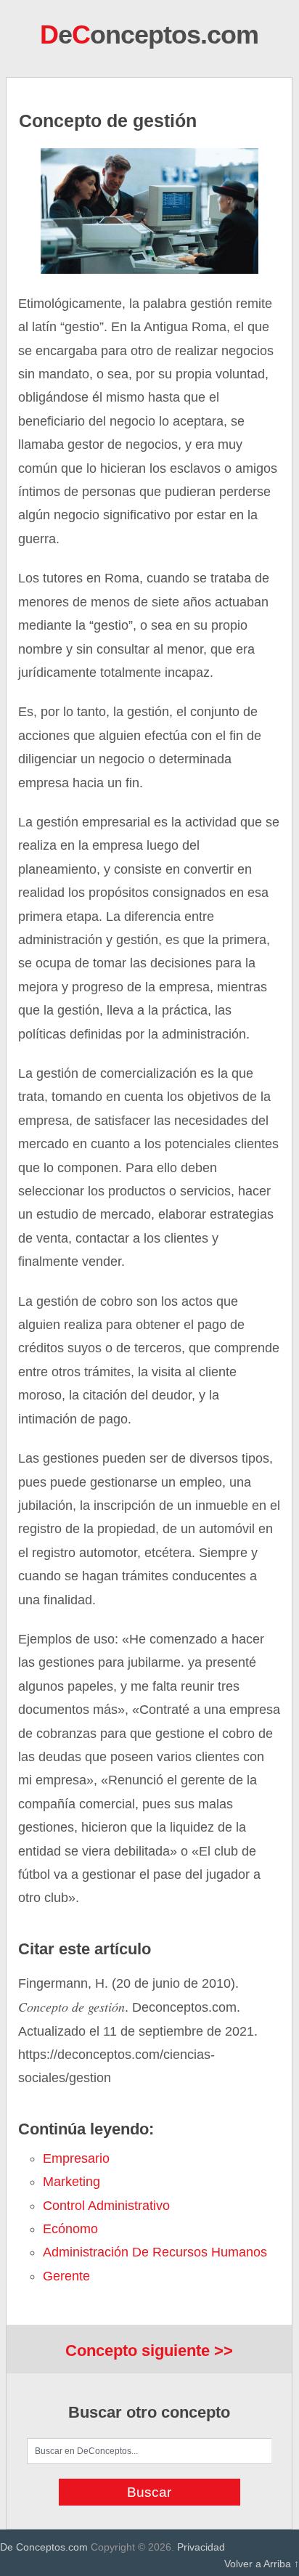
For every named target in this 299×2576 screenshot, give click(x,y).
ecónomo (70, 2229)
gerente (66, 2276)
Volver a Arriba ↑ (262, 2564)
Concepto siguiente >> (149, 2351)
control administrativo (106, 2206)
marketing (71, 2182)
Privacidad (201, 2547)
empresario (76, 2158)
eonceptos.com (149, 34)
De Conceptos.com (44, 2547)
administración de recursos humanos (155, 2252)
